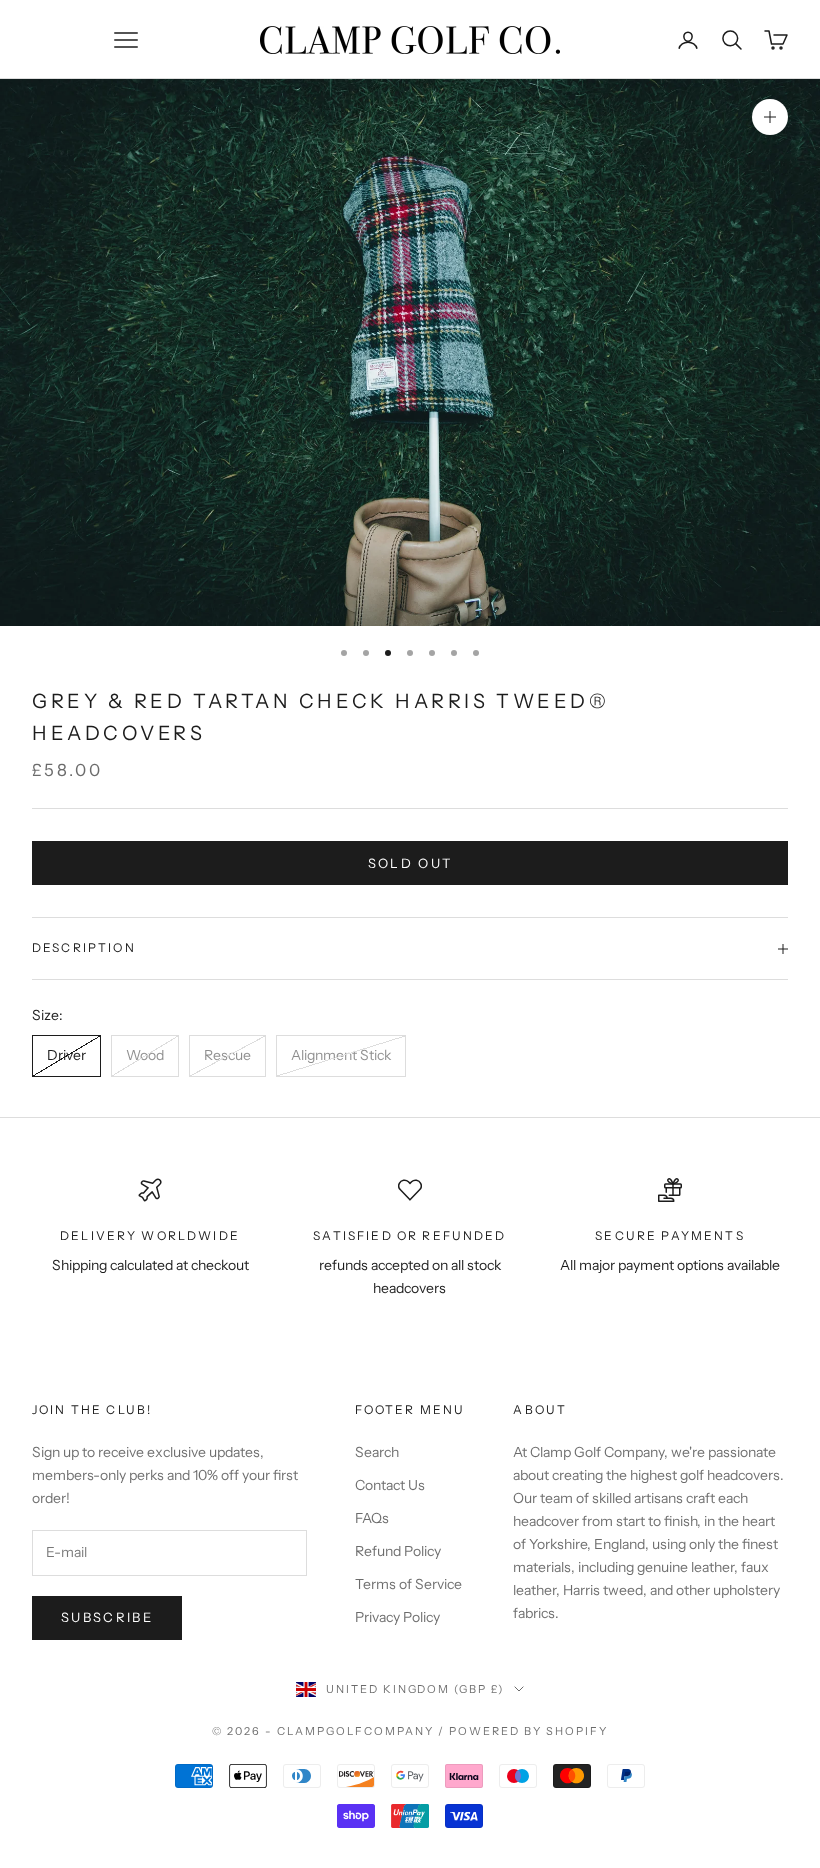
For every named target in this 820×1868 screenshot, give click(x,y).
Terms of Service (408, 1584)
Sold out (410, 863)
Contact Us (390, 1485)
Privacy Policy (397, 1617)
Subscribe (107, 1617)
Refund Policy (398, 1551)
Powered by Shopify (528, 1731)
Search (377, 1452)
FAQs (372, 1518)
